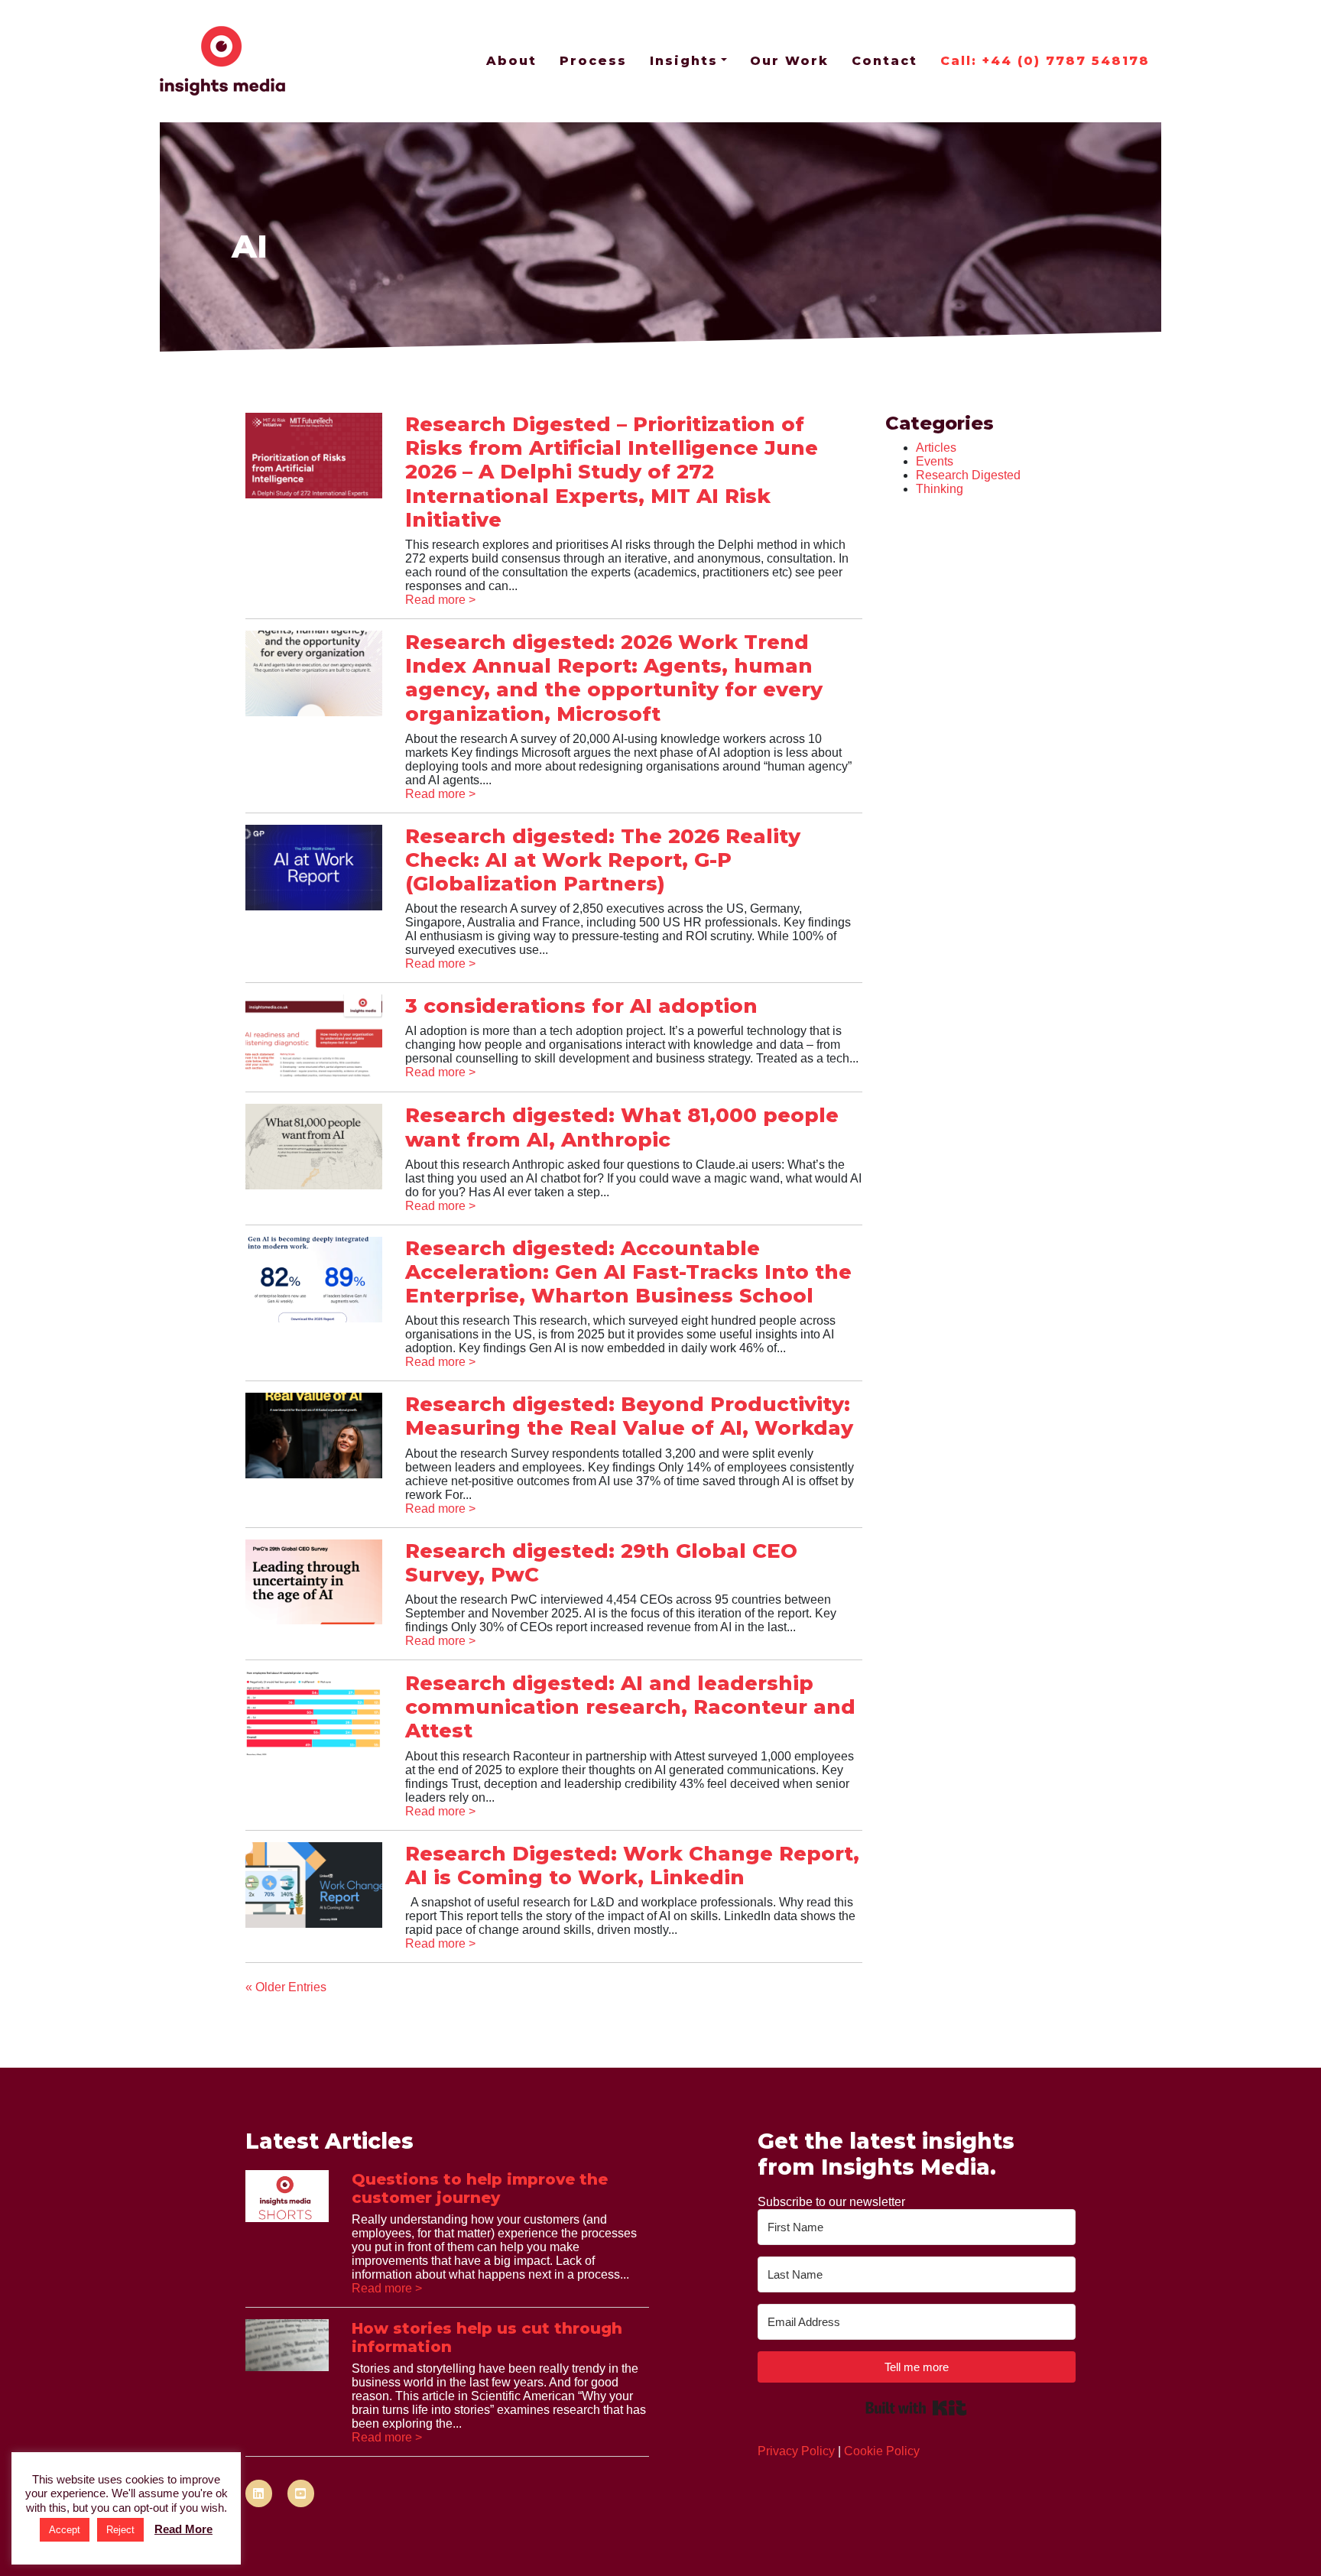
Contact (884, 61)
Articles (936, 448)
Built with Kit (916, 2408)
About (511, 61)
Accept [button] (65, 2530)
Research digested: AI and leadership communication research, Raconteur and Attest (630, 1707)
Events (935, 461)
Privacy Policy (796, 2451)
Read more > (440, 600)
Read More (183, 2529)
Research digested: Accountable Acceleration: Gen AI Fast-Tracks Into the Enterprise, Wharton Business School (628, 1272)
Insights (684, 61)
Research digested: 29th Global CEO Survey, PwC (601, 1563)
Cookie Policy (882, 2451)
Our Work (789, 61)
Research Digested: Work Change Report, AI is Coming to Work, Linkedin (632, 1865)
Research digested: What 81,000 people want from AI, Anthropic (622, 1127)
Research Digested (968, 475)
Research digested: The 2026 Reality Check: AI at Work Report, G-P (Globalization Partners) (603, 860)
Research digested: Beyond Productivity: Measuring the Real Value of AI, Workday (629, 1416)
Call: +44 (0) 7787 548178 (1045, 61)
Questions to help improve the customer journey (480, 2188)
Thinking (940, 489)
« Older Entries (286, 1987)
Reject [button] (120, 2530)
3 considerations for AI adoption (581, 1006)
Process (593, 61)
